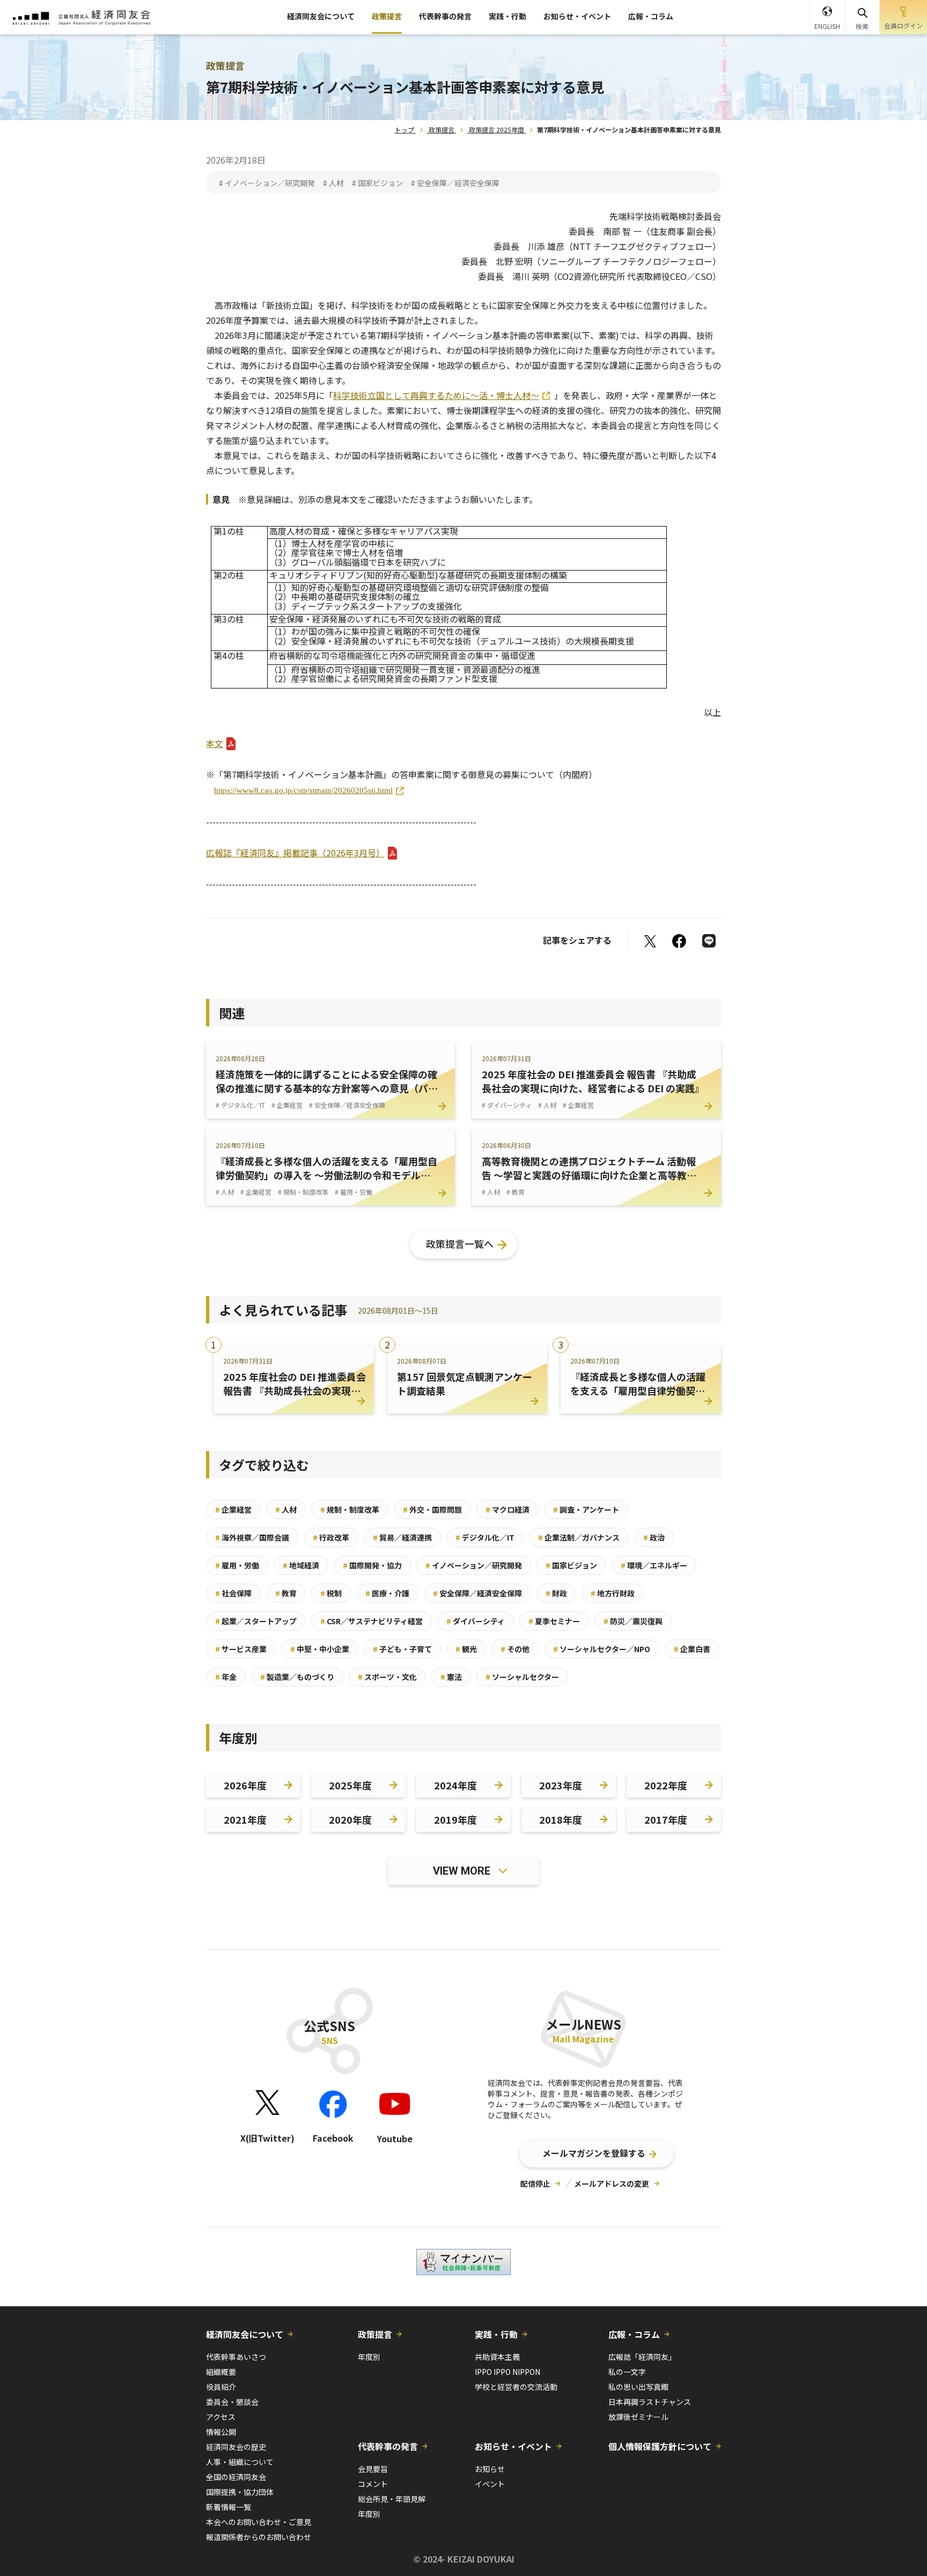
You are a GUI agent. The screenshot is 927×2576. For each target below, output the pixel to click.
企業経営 (233, 1509)
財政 (556, 1593)
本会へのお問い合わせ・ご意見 (259, 2522)
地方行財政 (613, 1593)
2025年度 (350, 1785)
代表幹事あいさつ (236, 2357)
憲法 (451, 1677)
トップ (404, 129)
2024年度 (455, 1785)
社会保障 (233, 1593)
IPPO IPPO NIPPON (507, 2372)
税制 (331, 1593)
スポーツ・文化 (387, 1677)
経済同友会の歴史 (236, 2447)
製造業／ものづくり (297, 1677)
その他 (515, 1649)
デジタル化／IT (485, 1537)
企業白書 (692, 1649)
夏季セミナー (554, 1621)
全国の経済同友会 (236, 2477)
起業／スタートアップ (256, 1621)
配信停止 (535, 2183)
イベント (490, 2484)
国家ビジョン (571, 1565)
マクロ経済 (507, 1509)
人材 (286, 1509)
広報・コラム (651, 16)
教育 (286, 1593)
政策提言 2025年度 (496, 129)
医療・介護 (387, 1593)
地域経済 (301, 1565)
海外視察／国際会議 (252, 1537)
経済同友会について (321, 16)
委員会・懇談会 (232, 2402)
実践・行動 (507, 16)
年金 (226, 1677)
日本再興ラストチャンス (650, 2402)
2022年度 (666, 1785)
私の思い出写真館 (638, 2387)
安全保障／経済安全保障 (477, 1593)
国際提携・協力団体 (240, 2492)
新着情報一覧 (229, 2507)
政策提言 (387, 16)
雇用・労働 (237, 1565)
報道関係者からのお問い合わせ (259, 2537)
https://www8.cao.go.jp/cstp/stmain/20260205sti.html (303, 790)
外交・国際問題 (432, 1509)
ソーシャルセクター (522, 1677)
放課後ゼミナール (638, 2417)
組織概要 (221, 2372)
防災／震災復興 (633, 1621)
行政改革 (331, 1537)
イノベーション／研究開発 (474, 1565)
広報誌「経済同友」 (642, 2357)
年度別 (369, 2357)
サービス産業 (241, 1649)
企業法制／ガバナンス (579, 1537)
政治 (654, 1537)
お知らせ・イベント (577, 16)
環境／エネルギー (654, 1565)
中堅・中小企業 (320, 1649)
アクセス (221, 2417)
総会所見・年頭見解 (392, 2499)
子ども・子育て (402, 1649)
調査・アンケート (586, 1509)
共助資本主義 (497, 2357)
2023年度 (561, 1785)
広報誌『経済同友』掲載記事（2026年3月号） (295, 853)
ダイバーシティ (476, 1621)
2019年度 (455, 1819)
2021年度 (245, 1819)
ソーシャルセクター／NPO (602, 1649)
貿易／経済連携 (402, 1537)
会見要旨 (373, 2469)
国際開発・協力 (372, 1565)
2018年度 (561, 1819)
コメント (373, 2484)
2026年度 (245, 1785)
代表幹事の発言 (445, 16)
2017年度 (666, 1819)
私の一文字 (627, 2372)
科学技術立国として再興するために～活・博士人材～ (436, 395)
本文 (215, 743)
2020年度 (350, 1819)
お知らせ (490, 2469)
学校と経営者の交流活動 (516, 2387)
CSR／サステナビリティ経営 (371, 1621)
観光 (466, 1649)
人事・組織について (240, 2462)
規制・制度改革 (350, 1509)
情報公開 (221, 2432)
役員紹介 (221, 2387)
